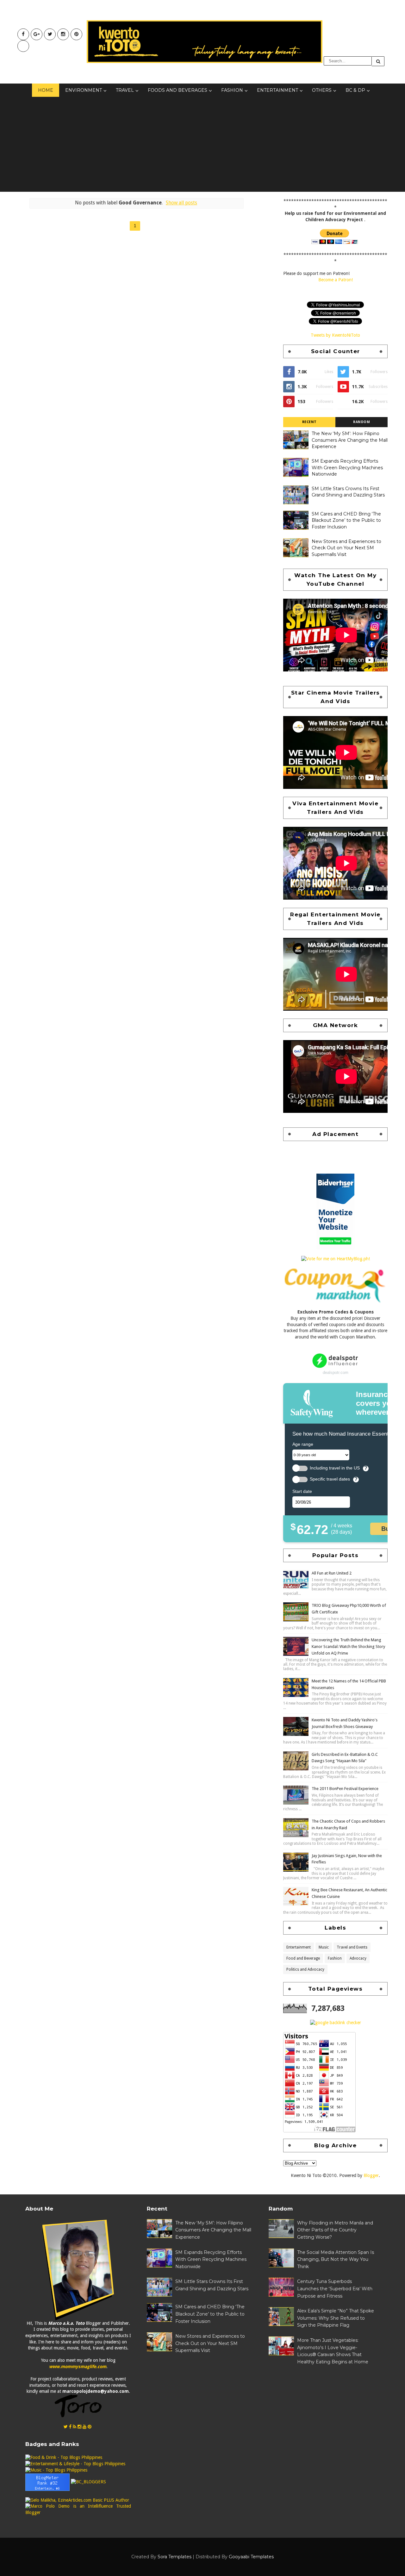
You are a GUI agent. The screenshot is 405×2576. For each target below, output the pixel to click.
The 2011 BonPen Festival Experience (345, 1789)
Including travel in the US (335, 1468)
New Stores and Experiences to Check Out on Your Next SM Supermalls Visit (346, 548)
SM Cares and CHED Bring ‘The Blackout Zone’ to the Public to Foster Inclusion (346, 520)
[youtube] (37, 34)
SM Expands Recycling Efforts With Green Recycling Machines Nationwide (347, 468)
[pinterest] (76, 34)
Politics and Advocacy (305, 1969)
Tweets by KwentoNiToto (335, 335)
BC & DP (355, 90)
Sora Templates (174, 2557)
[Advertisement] (202, 144)
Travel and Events (352, 1947)
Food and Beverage (303, 1958)
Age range (303, 1444)
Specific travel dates (330, 1479)
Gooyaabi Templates (251, 2557)
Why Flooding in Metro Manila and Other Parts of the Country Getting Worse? (335, 2230)
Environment (84, 90)
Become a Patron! (336, 280)
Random (361, 422)
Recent (309, 422)
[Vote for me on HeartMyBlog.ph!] (336, 1259)
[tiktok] (23, 46)
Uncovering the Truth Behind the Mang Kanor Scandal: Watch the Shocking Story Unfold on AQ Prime (348, 1647)
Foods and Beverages (178, 90)
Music (324, 1947)
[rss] (75, 2427)
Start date (302, 1491)
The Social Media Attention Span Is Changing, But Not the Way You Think (336, 2259)
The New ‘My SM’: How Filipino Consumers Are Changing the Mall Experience (350, 440)
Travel (125, 90)
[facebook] (23, 34)
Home (46, 90)
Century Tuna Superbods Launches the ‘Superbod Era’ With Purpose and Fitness (335, 2289)
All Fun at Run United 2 (332, 1573)
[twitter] (50, 34)
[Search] (378, 61)
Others (322, 90)
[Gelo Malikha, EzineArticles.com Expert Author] (77, 2500)
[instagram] (63, 34)
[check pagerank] (336, 2022)
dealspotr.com (336, 1372)
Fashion (232, 90)
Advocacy (358, 1958)
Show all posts (181, 203)
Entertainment (277, 90)
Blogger (371, 2175)
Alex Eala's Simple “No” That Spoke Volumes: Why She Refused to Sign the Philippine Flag (336, 2318)
